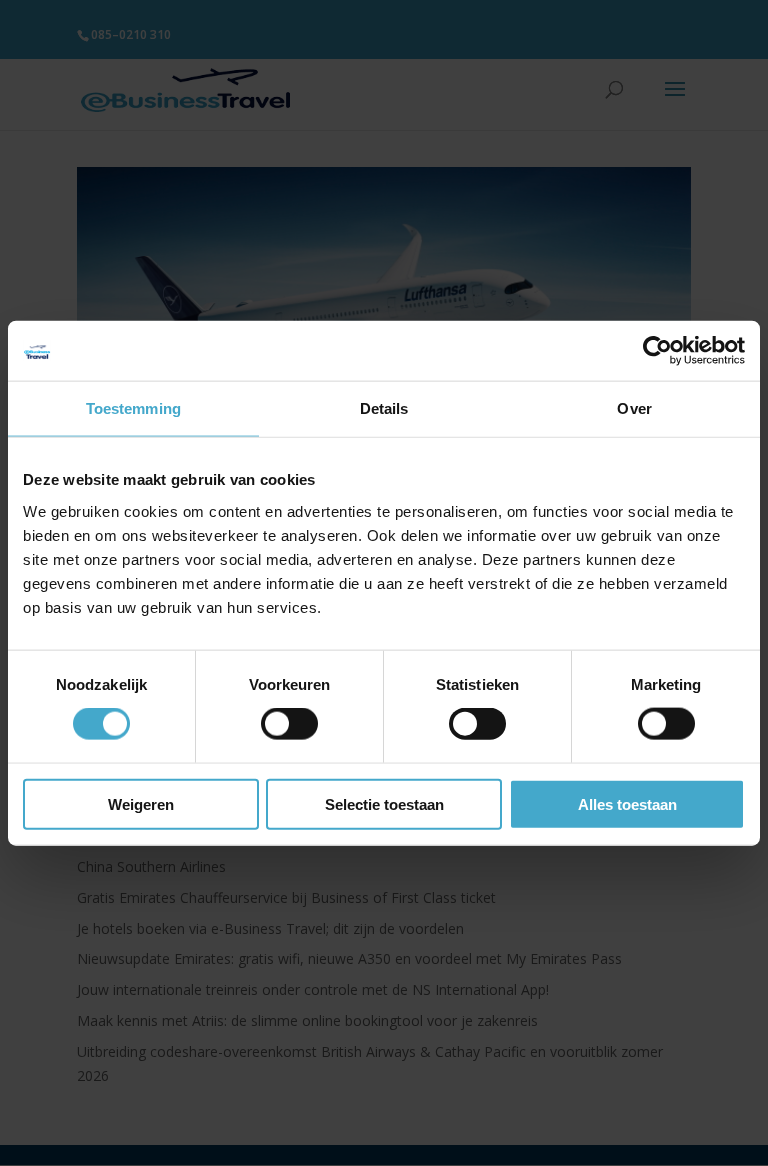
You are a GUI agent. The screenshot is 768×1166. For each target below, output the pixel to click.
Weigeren (141, 803)
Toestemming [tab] (133, 408)
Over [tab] (634, 408)
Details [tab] (384, 408)
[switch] (289, 724)
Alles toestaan (627, 803)
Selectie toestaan (384, 803)
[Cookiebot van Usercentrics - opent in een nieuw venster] (657, 351)
